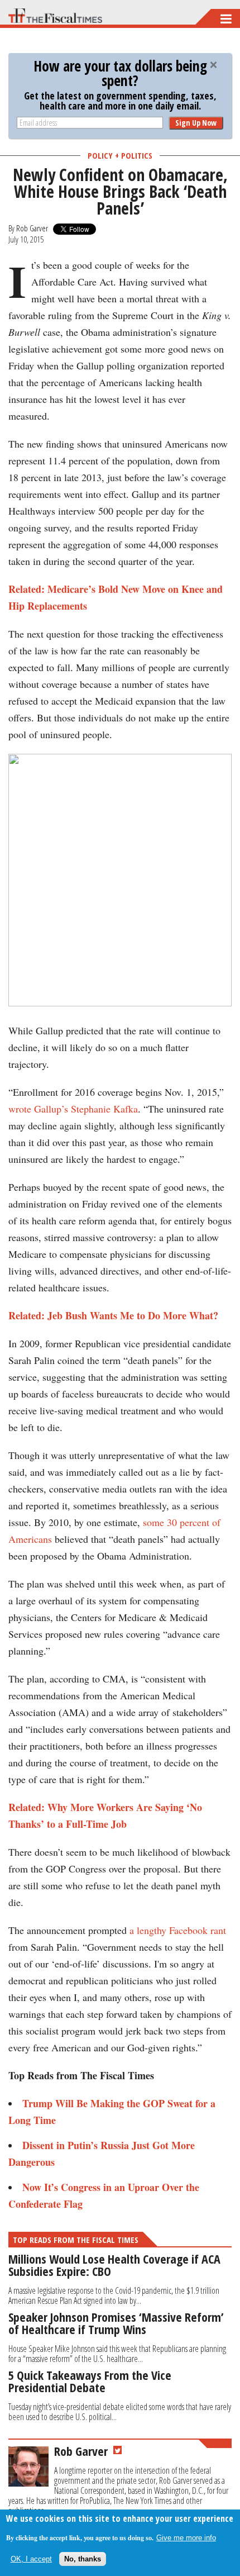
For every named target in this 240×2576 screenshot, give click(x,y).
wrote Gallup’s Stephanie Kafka (73, 1109)
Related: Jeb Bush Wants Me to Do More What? (113, 1315)
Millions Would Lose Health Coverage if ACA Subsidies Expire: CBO (114, 2265)
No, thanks (83, 2559)
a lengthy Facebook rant (178, 1930)
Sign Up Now (196, 123)
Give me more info (186, 2538)
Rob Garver (32, 228)
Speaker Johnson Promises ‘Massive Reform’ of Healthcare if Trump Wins (116, 2323)
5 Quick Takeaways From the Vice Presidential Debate (90, 2381)
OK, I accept (31, 2559)
